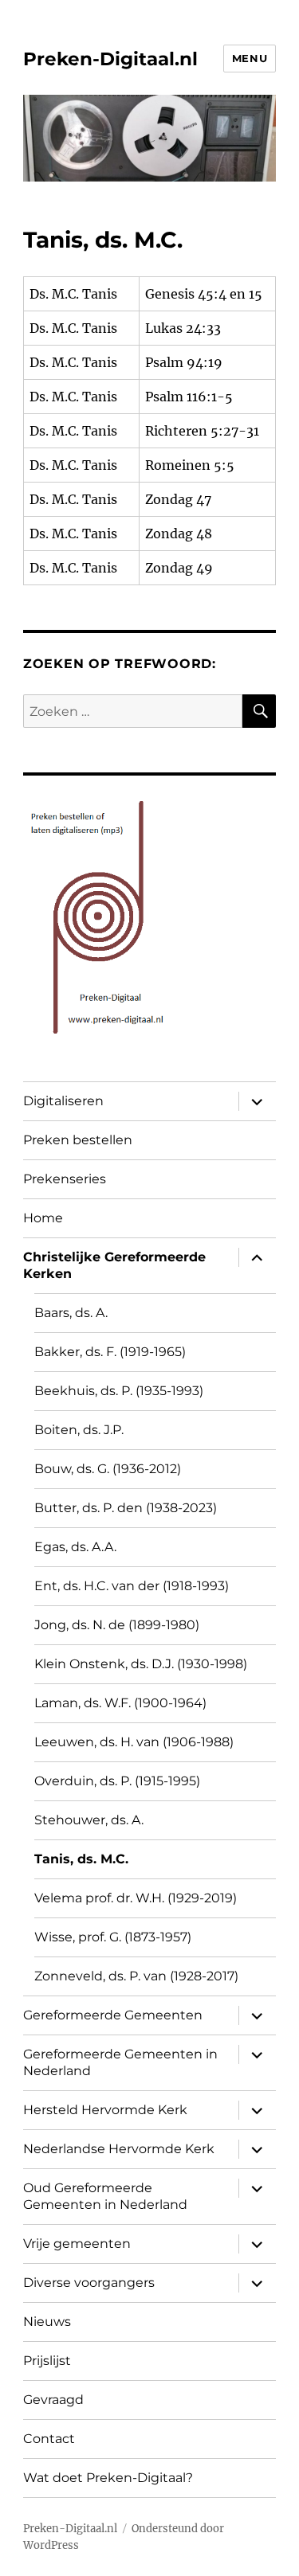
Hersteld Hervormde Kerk (105, 2110)
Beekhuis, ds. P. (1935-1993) (119, 1391)
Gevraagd (53, 2400)
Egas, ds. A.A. (75, 1547)
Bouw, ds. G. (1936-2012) (108, 1469)
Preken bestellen (78, 1140)
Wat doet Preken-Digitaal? (108, 2478)
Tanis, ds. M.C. (81, 1859)
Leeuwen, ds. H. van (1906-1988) (134, 1742)
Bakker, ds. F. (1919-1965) (110, 1352)
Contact (49, 2439)
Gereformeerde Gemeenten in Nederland (120, 2062)
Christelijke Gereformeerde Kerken (114, 1265)
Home (43, 1218)
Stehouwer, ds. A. (89, 1820)
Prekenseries (65, 1179)
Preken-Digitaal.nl (110, 59)
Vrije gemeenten (77, 2244)
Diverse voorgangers (89, 2283)
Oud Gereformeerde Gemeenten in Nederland (105, 2196)
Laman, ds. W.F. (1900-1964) (120, 1703)
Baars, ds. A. (71, 1313)
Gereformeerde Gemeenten (113, 2015)
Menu (250, 58)
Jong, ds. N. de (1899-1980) (117, 1625)
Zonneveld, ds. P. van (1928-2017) (136, 1976)
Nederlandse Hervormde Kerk (119, 2149)
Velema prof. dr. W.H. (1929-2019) (136, 1898)
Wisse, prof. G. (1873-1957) (113, 1937)
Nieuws (47, 2322)
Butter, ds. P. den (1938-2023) (126, 1508)
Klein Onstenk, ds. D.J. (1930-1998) (141, 1664)
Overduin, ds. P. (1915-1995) (117, 1781)
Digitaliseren (63, 1101)
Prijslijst (47, 2361)
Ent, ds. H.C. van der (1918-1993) (132, 1586)
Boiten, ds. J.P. (79, 1430)
